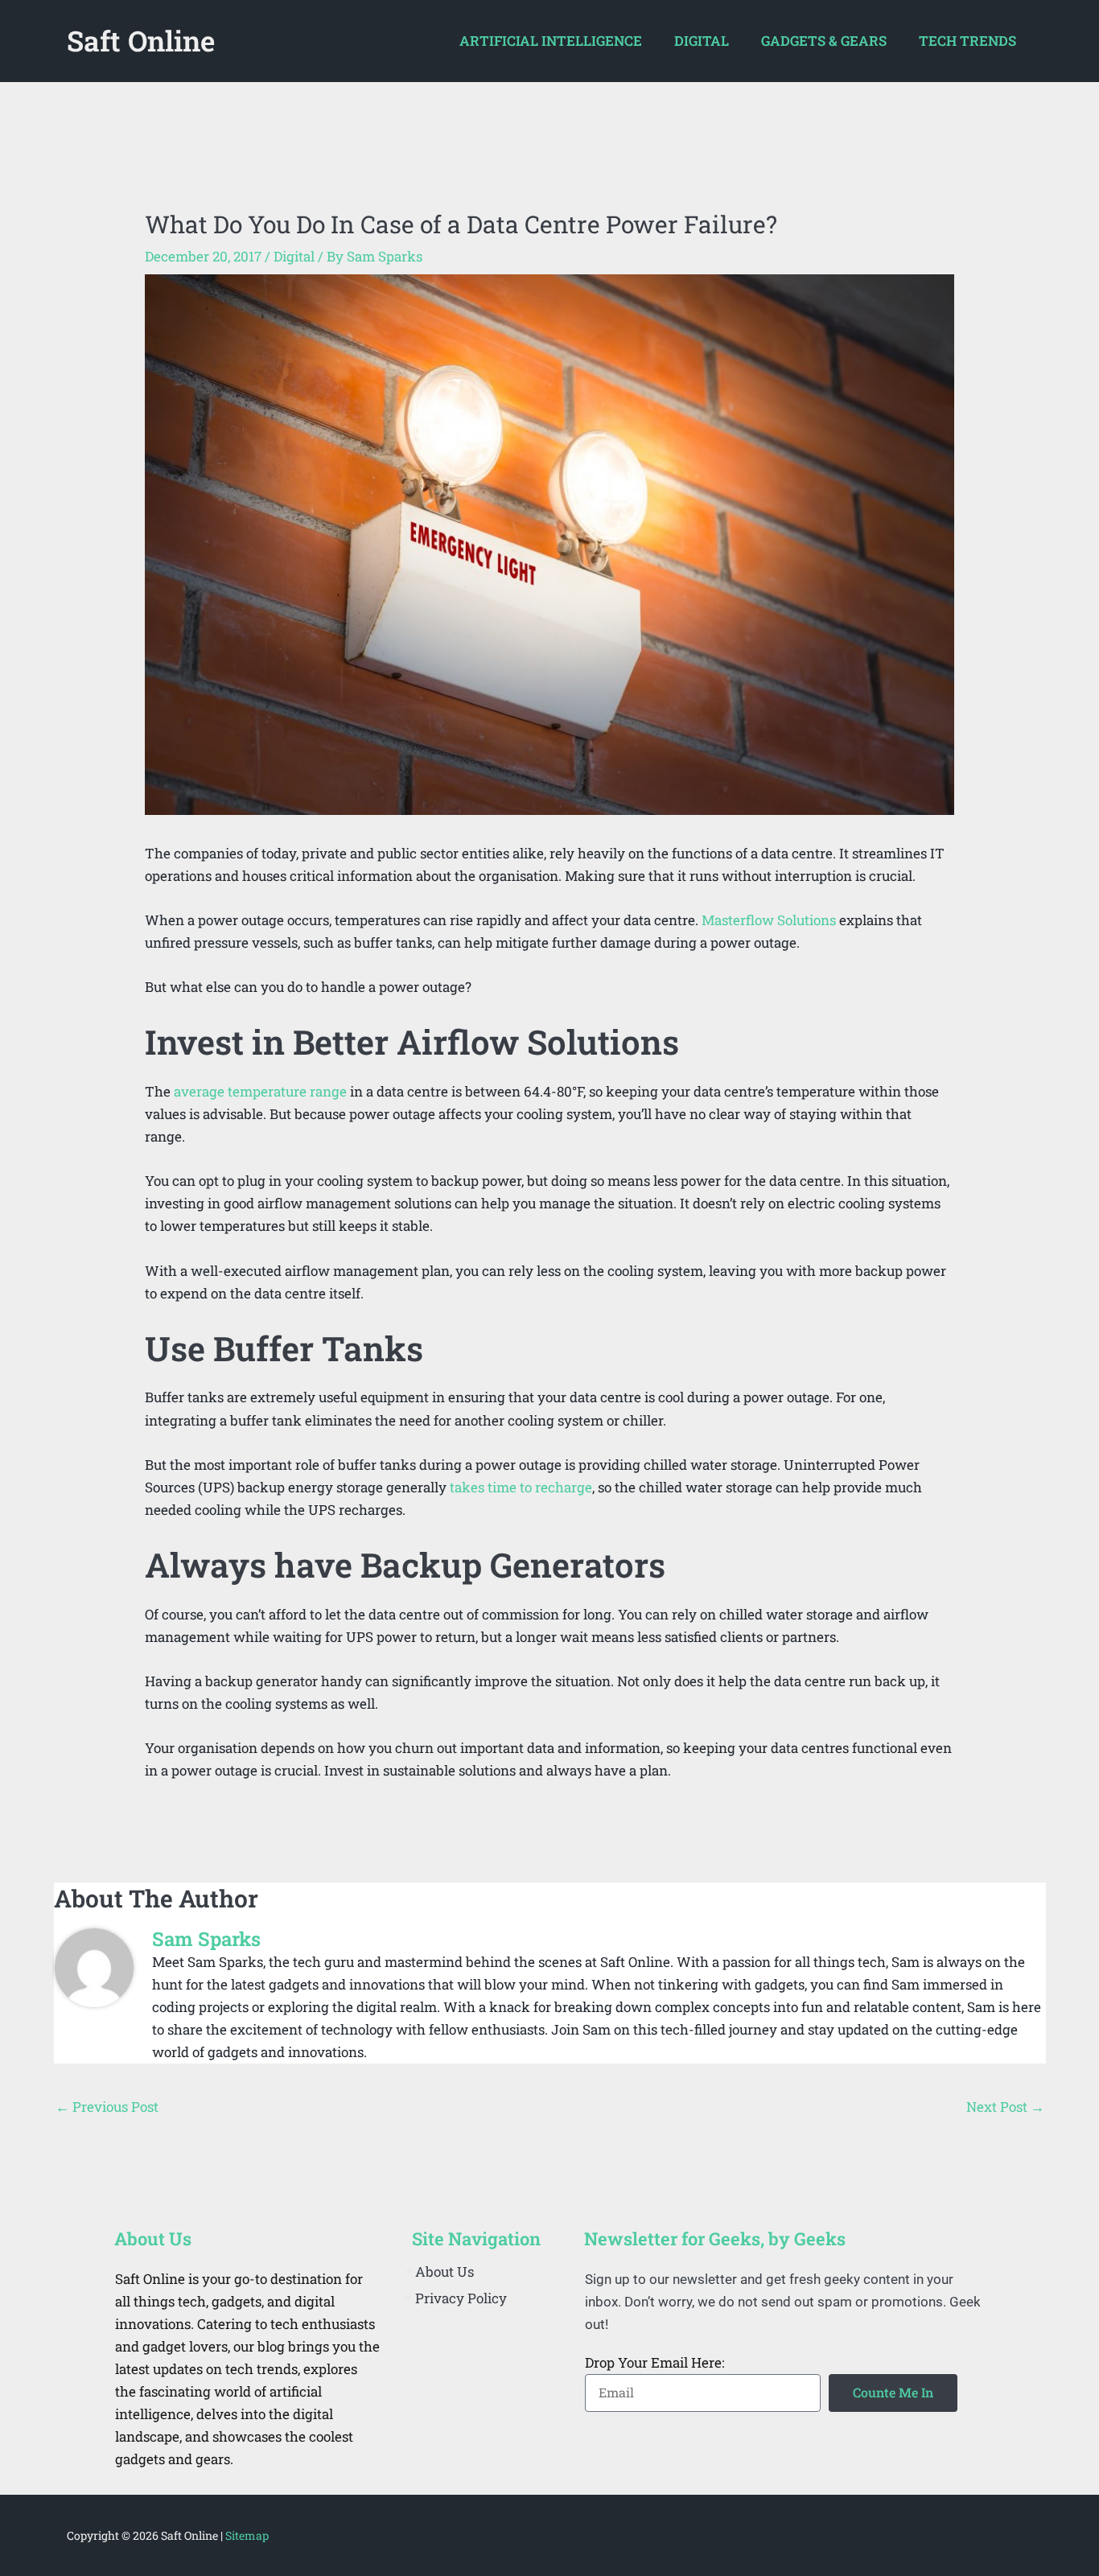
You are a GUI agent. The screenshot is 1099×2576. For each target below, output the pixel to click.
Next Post (1005, 2107)
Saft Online (141, 40)
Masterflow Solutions (769, 920)
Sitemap (247, 2535)
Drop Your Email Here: (654, 2362)
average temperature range (260, 1091)
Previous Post (107, 2107)
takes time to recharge (521, 1487)
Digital (294, 256)
